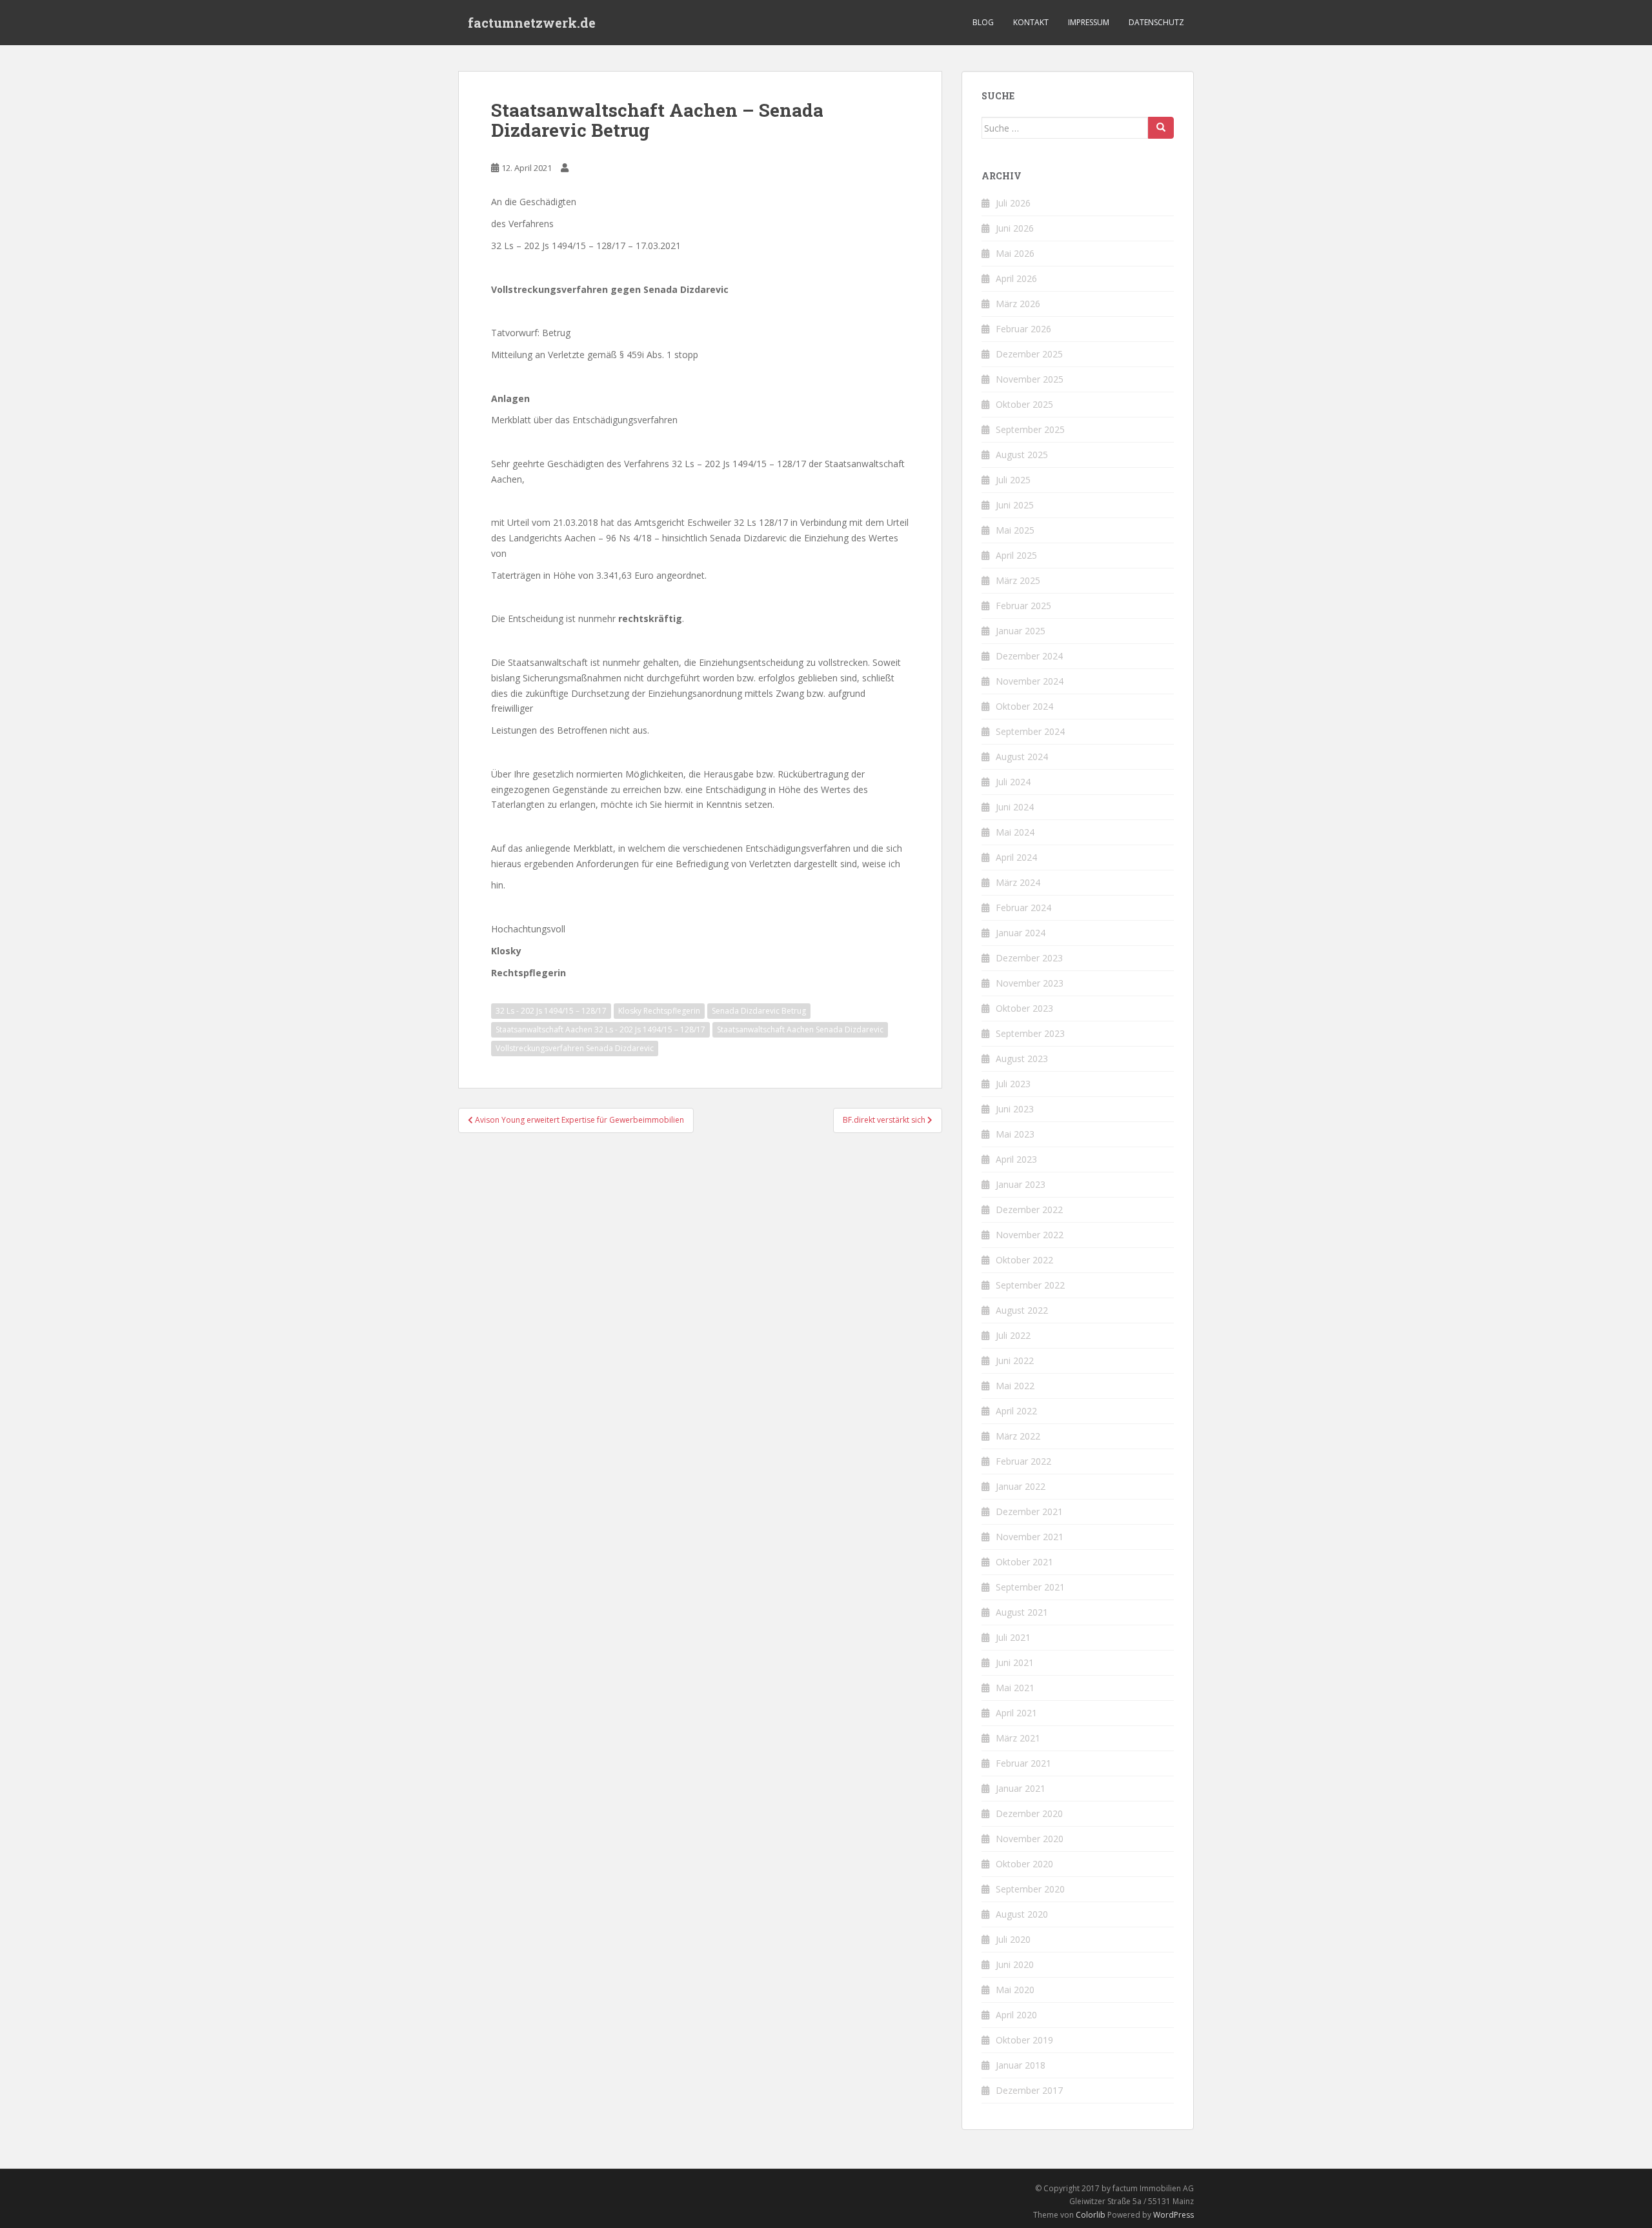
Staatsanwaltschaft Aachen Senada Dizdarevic (800, 1029)
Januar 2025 (1021, 631)
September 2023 (1030, 1033)
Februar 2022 (1023, 1461)
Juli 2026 (1013, 203)
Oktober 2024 (1024, 706)
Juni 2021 (1015, 1662)
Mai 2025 (1015, 530)
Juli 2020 (1013, 1939)
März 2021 (1018, 1738)
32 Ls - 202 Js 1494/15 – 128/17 (551, 1011)
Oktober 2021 (1024, 1562)
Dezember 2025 (1029, 354)
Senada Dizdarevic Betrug (759, 1011)
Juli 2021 (1013, 1637)
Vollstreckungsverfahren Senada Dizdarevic (575, 1048)
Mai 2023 (1015, 1134)
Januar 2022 (1021, 1486)
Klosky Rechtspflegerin (659, 1011)
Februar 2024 (1023, 908)
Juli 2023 (1013, 1084)
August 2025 (1022, 455)
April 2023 (1016, 1159)
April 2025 (1016, 555)
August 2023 (1022, 1059)
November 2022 (1030, 1235)
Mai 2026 (1015, 253)
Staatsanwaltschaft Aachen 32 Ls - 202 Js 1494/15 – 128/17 (600, 1029)
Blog (983, 22)
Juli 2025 (1013, 480)
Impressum (1089, 22)
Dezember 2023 (1029, 958)
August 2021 (1022, 1612)
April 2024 (1016, 857)
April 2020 (1016, 2015)
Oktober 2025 (1024, 404)
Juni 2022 (1015, 1360)
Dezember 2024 (1029, 656)
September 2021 (1030, 1587)
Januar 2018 (1021, 2065)
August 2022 (1022, 1310)
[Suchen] (1161, 128)
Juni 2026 (1015, 228)
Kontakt (1031, 22)
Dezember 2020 (1029, 1813)
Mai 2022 (1015, 1386)
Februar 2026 (1023, 329)
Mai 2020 (1015, 1990)
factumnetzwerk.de (532, 23)
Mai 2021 (1015, 1688)
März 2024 (1018, 882)
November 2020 (1030, 1839)
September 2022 (1030, 1285)
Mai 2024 (1015, 832)
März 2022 (1018, 1436)
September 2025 (1030, 429)
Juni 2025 (1015, 505)
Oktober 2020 (1024, 1864)
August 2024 (1022, 757)
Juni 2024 (1015, 807)
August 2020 (1022, 1914)
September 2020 (1030, 1889)
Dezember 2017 (1029, 2090)
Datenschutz (1156, 22)
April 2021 (1016, 1713)
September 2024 (1030, 731)
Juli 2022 (1013, 1335)
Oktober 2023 (1024, 1008)
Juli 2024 (1013, 782)
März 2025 (1018, 580)
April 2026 (1016, 278)
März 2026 (1018, 304)
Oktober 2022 (1024, 1260)
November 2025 (1030, 379)
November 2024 (1030, 681)
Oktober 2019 (1024, 2040)
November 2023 (1030, 983)
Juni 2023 (1015, 1109)
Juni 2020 (1015, 1964)
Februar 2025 (1023, 606)
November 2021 (1030, 1537)
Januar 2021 (1021, 1788)
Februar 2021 (1023, 1763)
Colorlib (1091, 2215)
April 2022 (1016, 1411)
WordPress (1174, 2215)
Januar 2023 (1021, 1184)
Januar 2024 (1021, 933)
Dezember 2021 (1029, 1511)
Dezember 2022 (1029, 1209)
